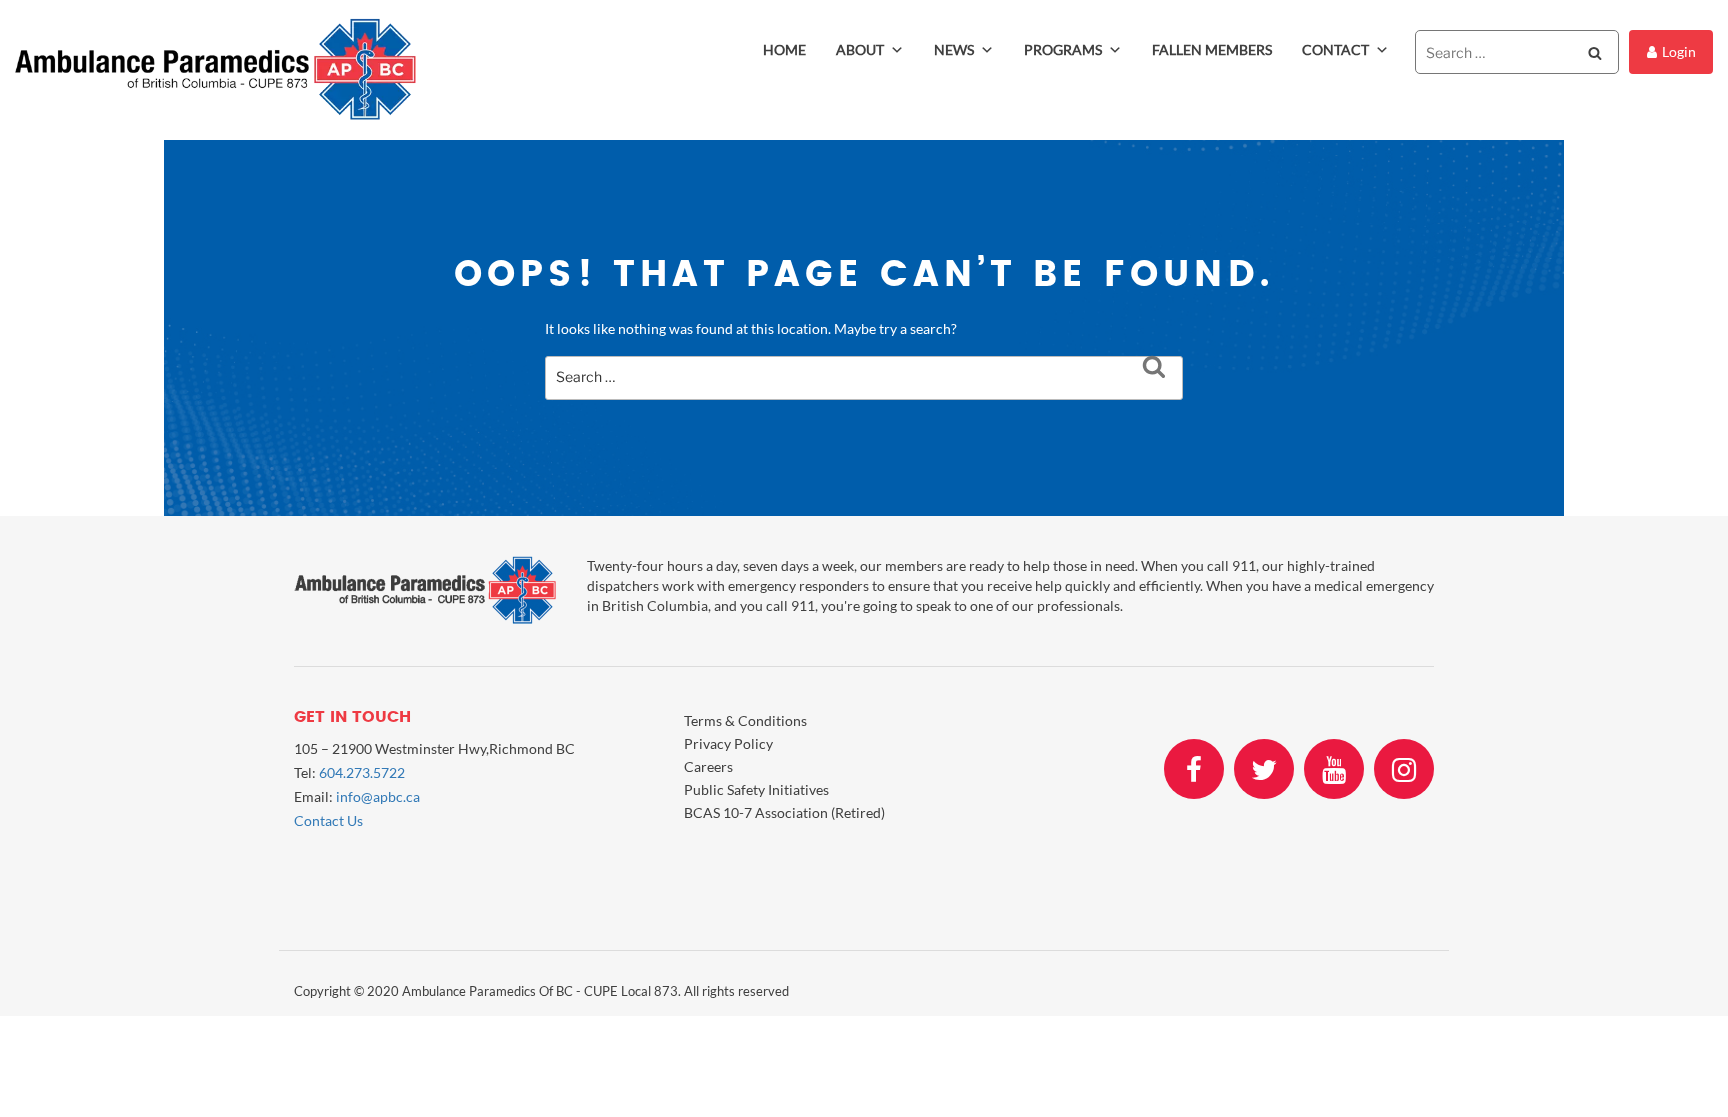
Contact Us (328, 820)
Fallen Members (1212, 49)
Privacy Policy (728, 743)
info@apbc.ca (378, 796)
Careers (708, 766)
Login (1679, 51)
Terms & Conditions (745, 720)
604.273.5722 (362, 772)
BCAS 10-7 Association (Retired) (784, 812)
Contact (1335, 49)
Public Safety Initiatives (756, 789)
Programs (1063, 49)
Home (784, 49)
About (860, 49)
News (954, 49)
